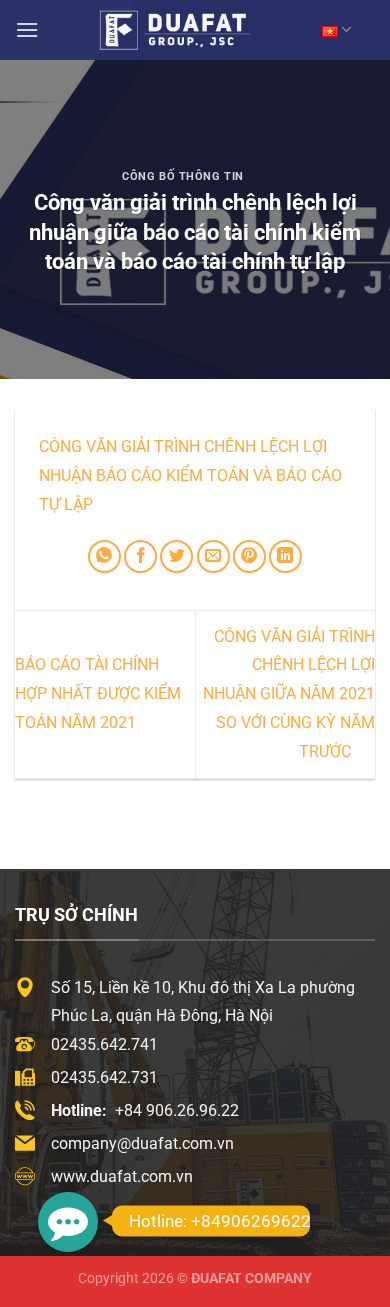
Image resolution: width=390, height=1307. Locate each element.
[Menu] (27, 29)
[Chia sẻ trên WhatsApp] (104, 556)
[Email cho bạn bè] (213, 556)
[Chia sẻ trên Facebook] (140, 556)
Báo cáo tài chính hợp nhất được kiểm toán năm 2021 (98, 693)
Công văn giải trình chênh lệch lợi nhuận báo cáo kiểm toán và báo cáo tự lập (190, 475)
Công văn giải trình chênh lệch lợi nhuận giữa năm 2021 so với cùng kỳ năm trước (289, 694)
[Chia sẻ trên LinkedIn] (285, 556)
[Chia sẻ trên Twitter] (176, 556)
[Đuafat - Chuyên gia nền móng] (195, 29)
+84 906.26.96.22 (177, 1110)
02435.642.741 (104, 1044)
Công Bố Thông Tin (183, 176)
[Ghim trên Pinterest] (249, 556)
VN (336, 29)
